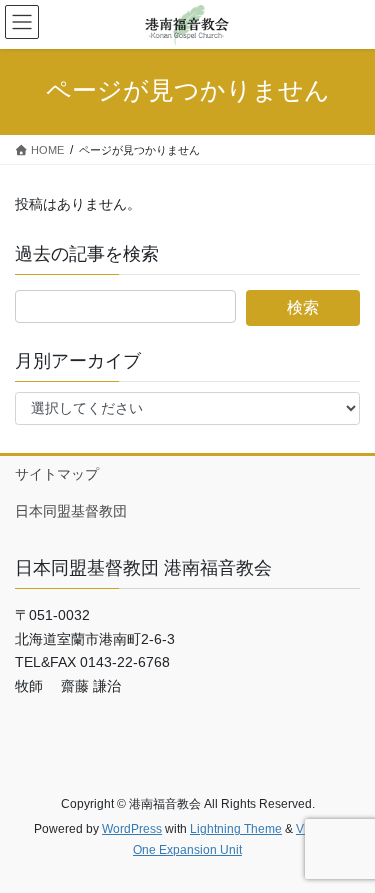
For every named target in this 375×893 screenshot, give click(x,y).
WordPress (132, 829)
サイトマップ (57, 474)
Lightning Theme (236, 829)
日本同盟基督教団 (71, 511)
